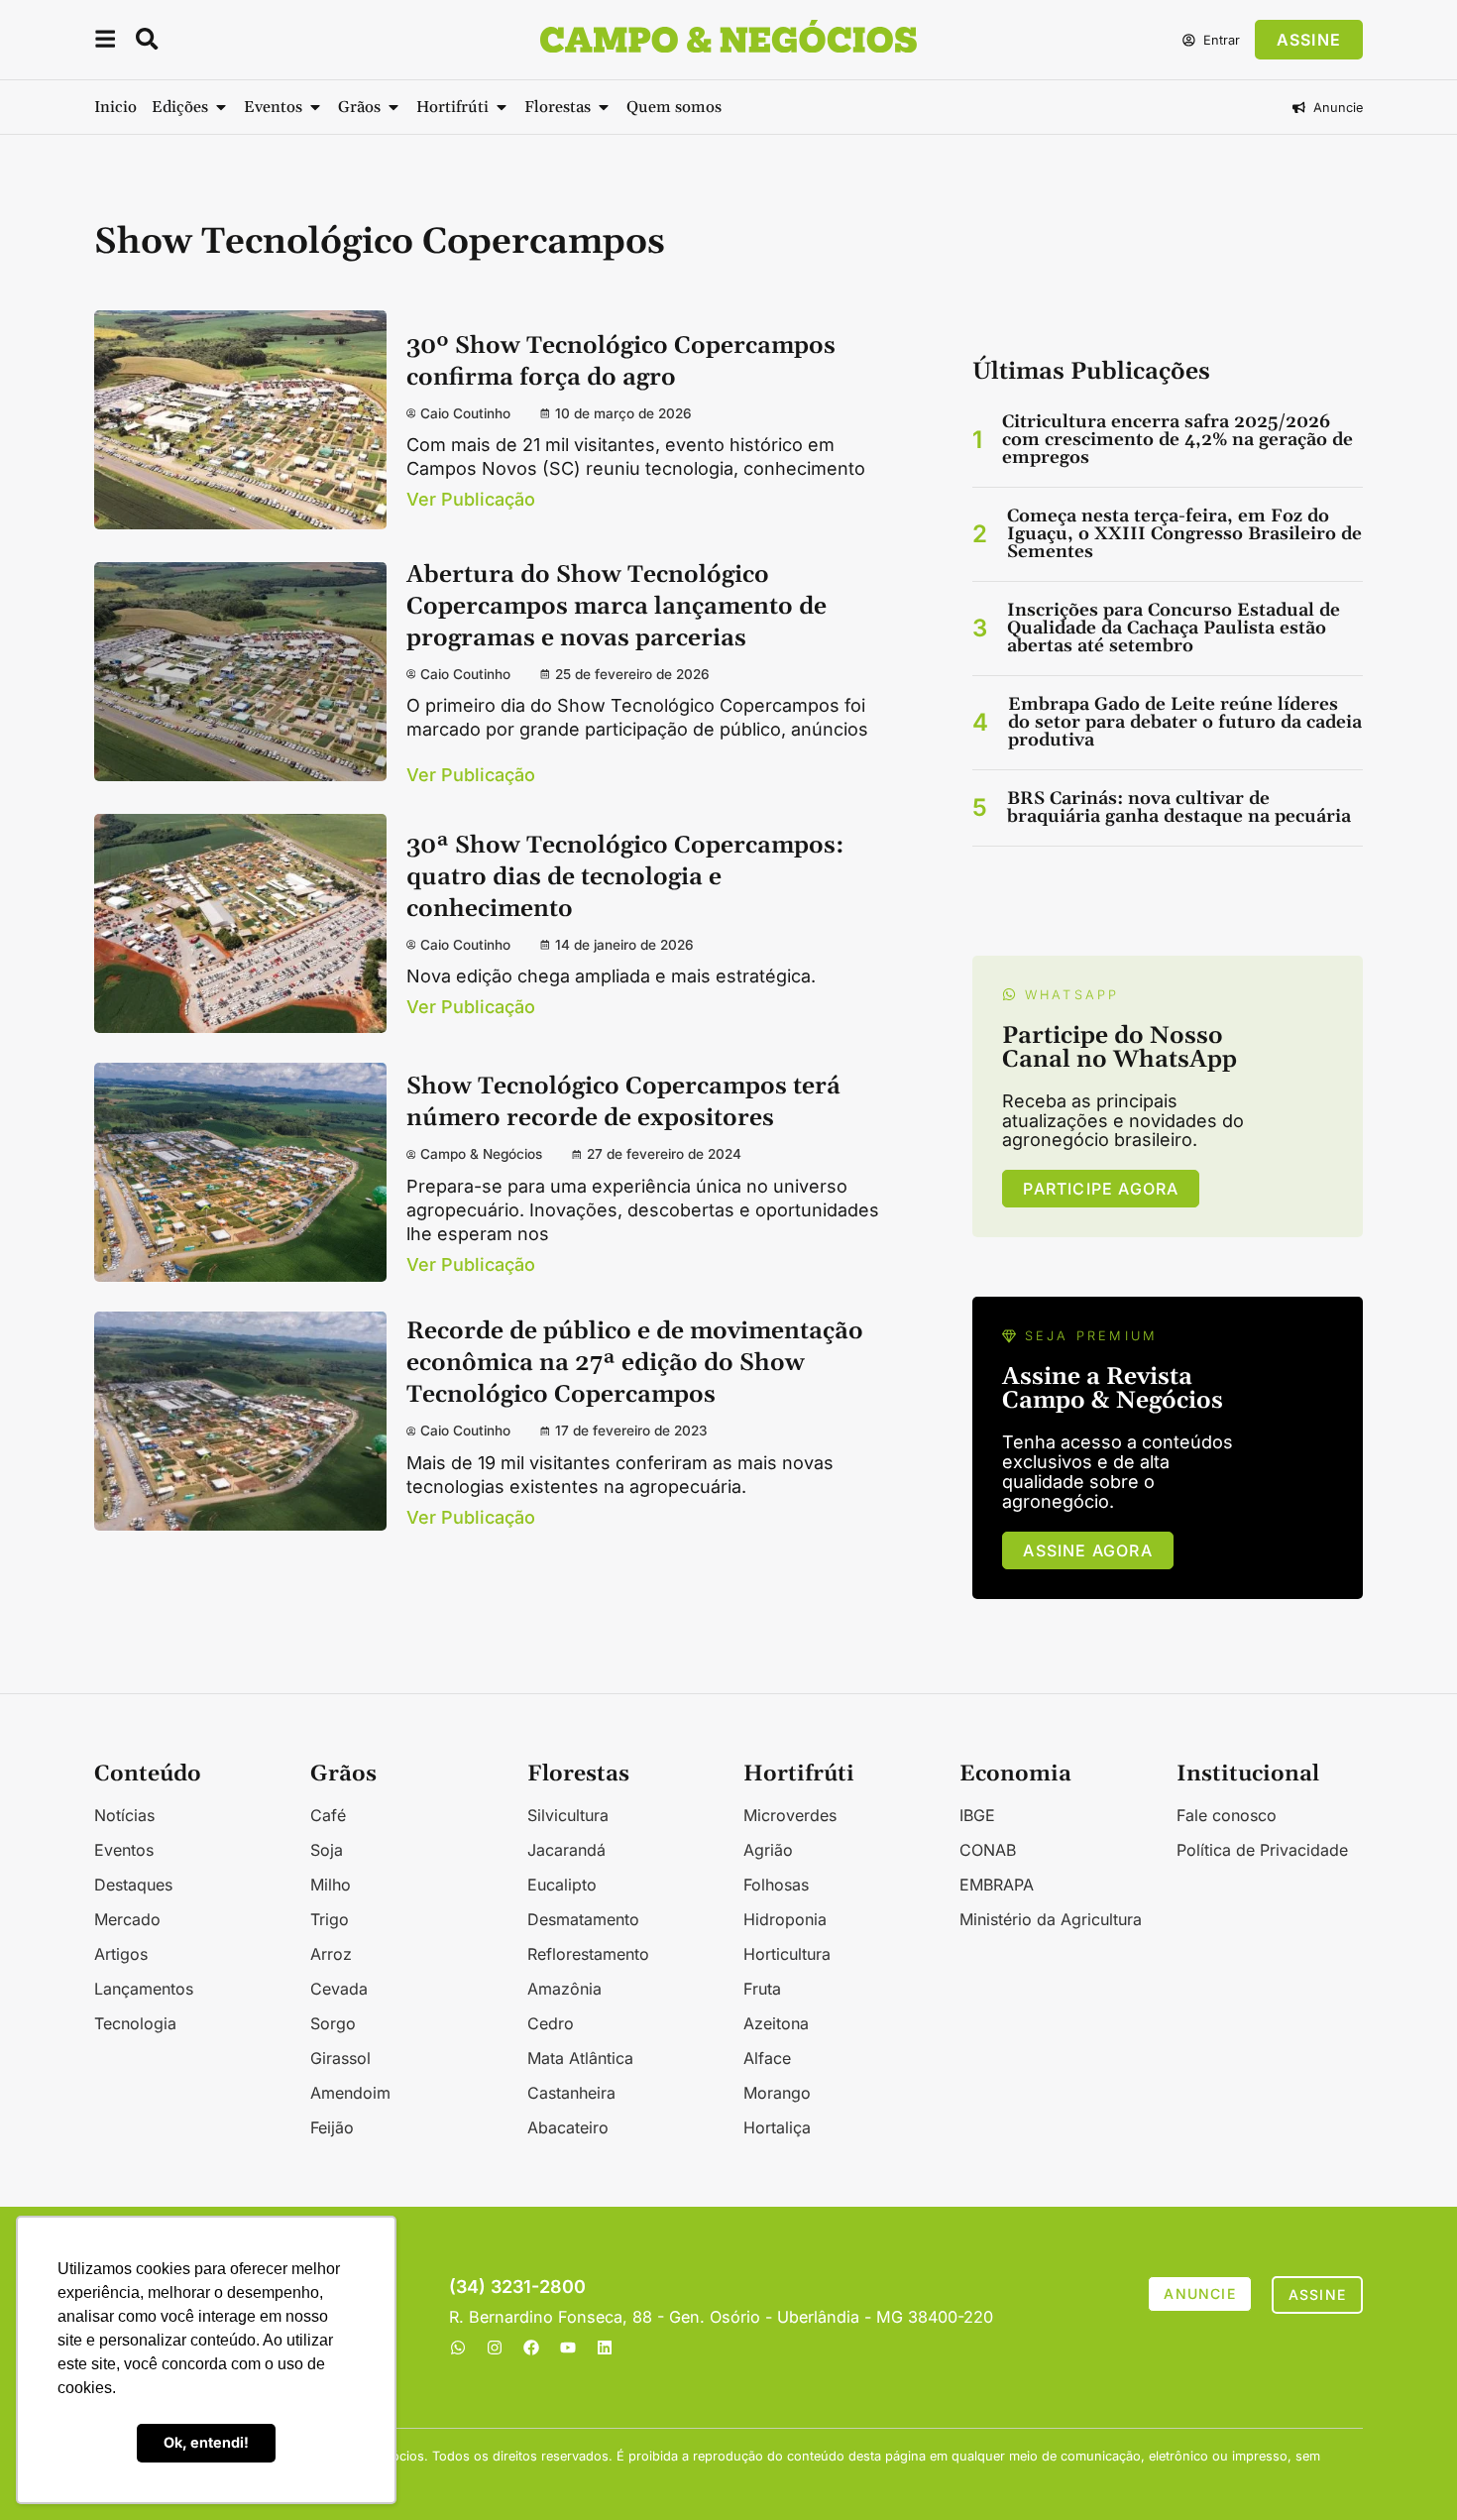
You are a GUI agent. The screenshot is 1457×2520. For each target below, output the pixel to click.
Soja (327, 1850)
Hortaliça (777, 2127)
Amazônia (564, 1989)
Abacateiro (568, 2127)
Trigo (330, 1919)
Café (328, 1815)
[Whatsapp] (458, 2348)
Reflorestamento (588, 1954)
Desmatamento (583, 1919)
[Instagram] (495, 2348)
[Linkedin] (605, 2348)
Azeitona (776, 2023)
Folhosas (776, 1885)
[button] (105, 42)
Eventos (124, 1850)
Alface (767, 2058)
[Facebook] (531, 2348)
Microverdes (790, 1815)
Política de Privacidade (1262, 1850)
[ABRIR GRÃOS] (393, 107)
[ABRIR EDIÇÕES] (221, 107)
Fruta (762, 1989)
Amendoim (350, 2093)
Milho (331, 1885)
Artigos (121, 1954)
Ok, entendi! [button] (206, 2442)
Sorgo (333, 2023)
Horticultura (787, 1954)
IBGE (977, 1815)
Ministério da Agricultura (1051, 1919)
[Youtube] (568, 2348)
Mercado (127, 1919)
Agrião (768, 1850)
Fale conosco (1227, 1815)
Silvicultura (568, 1815)
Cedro (551, 2023)
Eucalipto (562, 1885)
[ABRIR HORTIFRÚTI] (502, 107)
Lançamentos (144, 1989)
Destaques (133, 1885)
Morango (777, 2093)
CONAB (988, 1850)
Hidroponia (785, 1919)
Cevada (339, 1989)
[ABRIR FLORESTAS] (604, 107)
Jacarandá (566, 1850)
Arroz (331, 1954)
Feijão (332, 2127)
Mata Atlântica (580, 2058)
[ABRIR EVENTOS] (315, 107)
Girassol (340, 2058)
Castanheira (571, 2093)
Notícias (124, 1815)
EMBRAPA (997, 1885)
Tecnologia (135, 2023)
